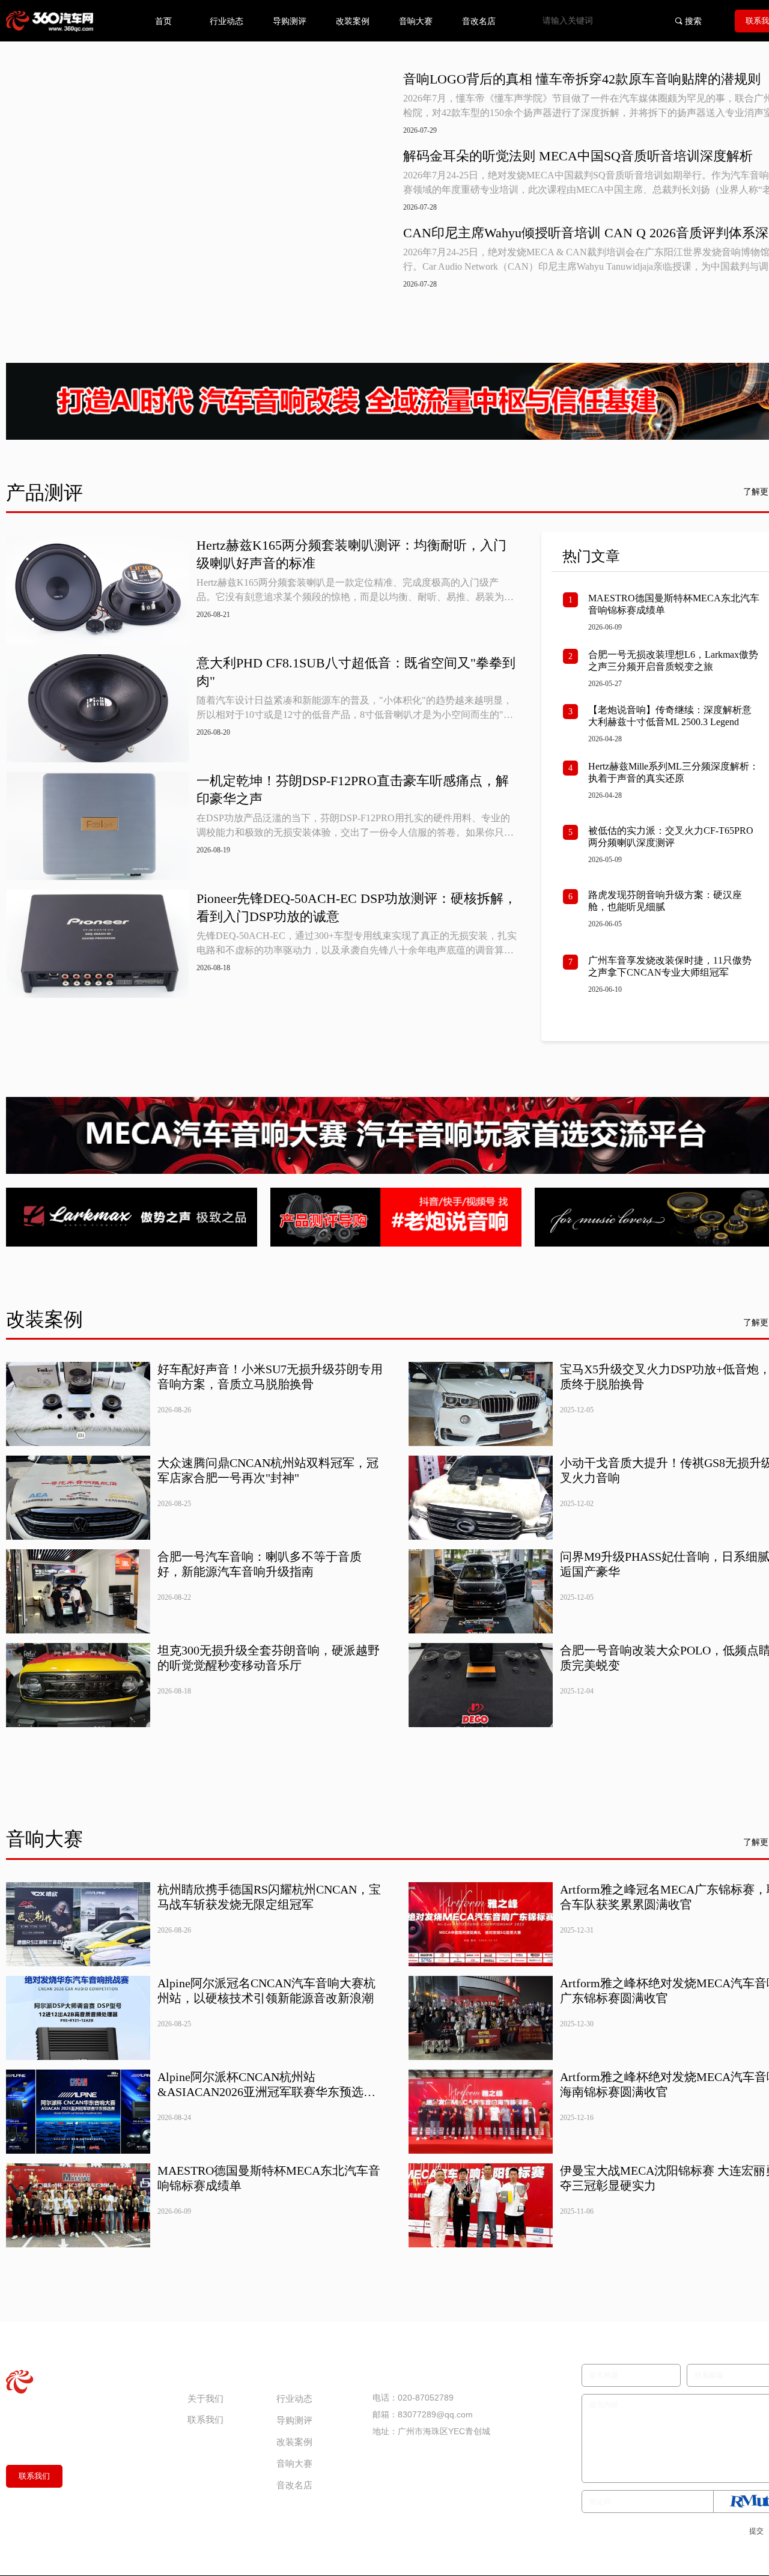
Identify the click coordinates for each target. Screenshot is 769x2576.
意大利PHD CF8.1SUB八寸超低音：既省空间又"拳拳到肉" (348, 658)
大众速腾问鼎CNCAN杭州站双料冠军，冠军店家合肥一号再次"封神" (266, 1727)
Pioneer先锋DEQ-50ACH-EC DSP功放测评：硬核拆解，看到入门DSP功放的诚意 (342, 891)
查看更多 (260, 1012)
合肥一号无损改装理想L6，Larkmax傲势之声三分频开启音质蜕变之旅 (648, 684)
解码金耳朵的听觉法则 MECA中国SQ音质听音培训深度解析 (561, 156)
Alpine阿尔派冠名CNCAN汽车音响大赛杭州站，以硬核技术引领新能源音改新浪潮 (264, 2232)
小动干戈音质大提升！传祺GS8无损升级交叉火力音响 (640, 1727)
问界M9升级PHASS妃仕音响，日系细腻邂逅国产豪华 (644, 1819)
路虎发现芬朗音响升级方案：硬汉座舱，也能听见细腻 (649, 1089)
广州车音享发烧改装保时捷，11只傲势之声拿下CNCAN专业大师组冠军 (649, 1191)
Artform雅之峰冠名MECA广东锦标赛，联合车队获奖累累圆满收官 (643, 2140)
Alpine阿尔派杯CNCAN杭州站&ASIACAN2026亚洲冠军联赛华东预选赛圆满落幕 (264, 2325)
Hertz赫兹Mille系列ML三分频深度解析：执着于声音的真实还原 (648, 887)
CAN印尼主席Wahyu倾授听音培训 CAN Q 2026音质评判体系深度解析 (568, 234)
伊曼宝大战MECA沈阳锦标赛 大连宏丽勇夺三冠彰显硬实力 (642, 2416)
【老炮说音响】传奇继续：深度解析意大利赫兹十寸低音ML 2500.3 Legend (649, 794)
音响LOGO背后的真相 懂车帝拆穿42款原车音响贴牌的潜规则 (564, 80)
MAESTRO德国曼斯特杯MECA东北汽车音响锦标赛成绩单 (649, 591)
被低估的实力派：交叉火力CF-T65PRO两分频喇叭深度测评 (650, 988)
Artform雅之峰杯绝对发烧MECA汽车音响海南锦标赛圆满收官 (643, 2324)
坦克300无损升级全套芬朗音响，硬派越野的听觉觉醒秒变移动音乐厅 (266, 1911)
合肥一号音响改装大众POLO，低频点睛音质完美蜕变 (645, 1911)
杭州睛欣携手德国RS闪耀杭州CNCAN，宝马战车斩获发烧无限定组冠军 (267, 2140)
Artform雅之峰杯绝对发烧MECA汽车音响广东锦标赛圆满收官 (643, 2232)
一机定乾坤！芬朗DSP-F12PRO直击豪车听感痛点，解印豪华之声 (351, 774)
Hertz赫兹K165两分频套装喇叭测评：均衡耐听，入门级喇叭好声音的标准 (350, 541)
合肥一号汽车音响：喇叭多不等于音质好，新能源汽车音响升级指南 (257, 1819)
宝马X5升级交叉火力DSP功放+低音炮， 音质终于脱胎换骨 (639, 1636)
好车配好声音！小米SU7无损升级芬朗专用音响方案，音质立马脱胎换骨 (262, 1636)
